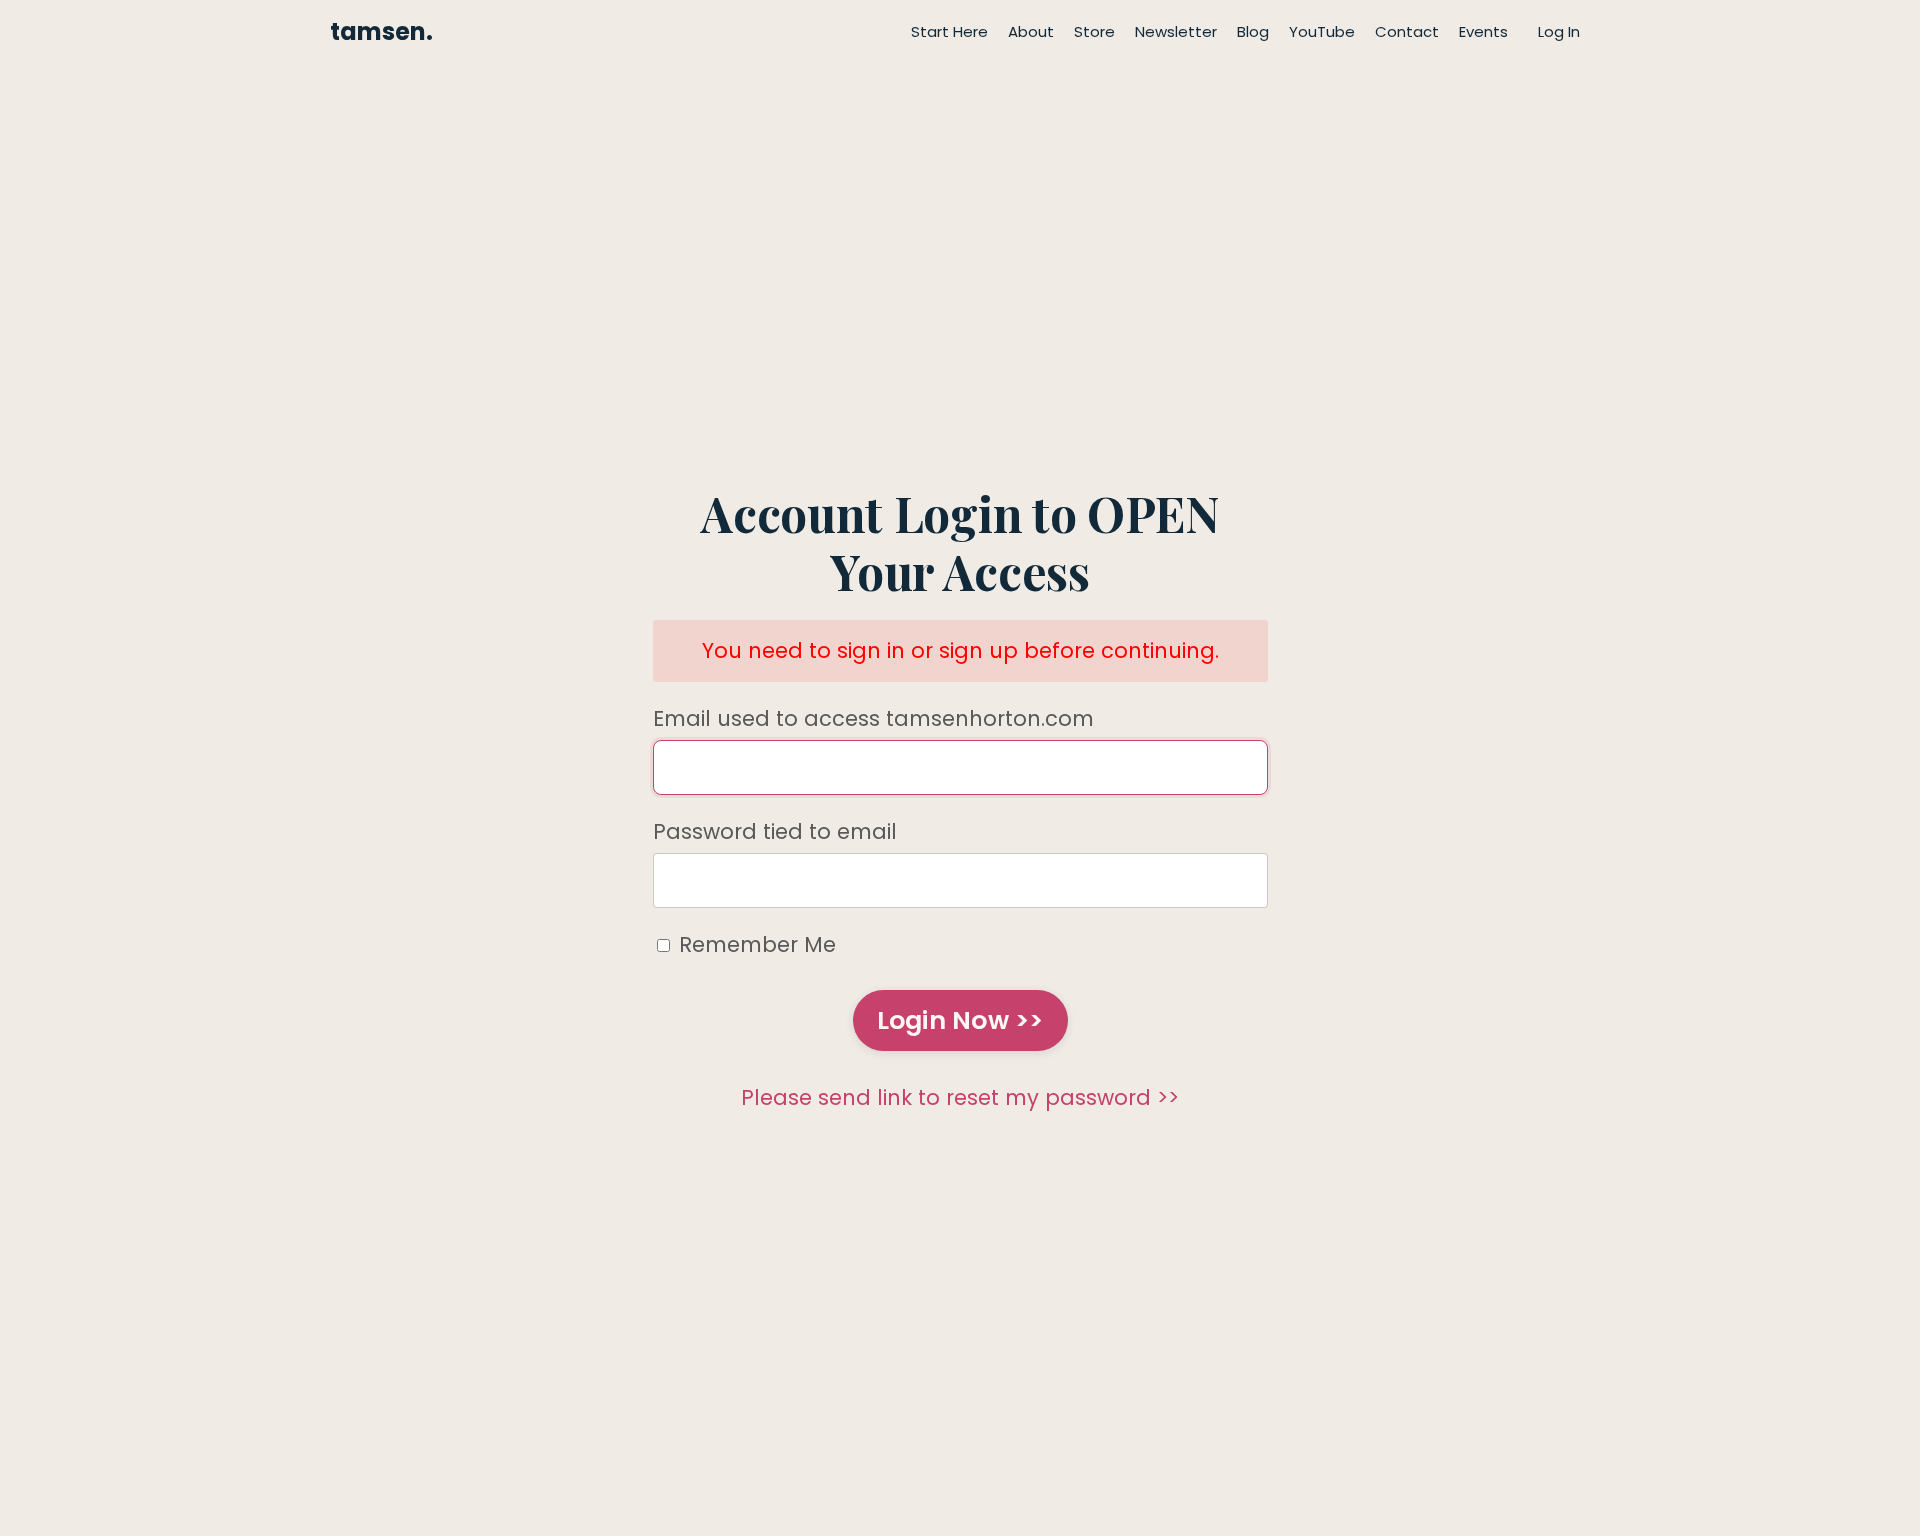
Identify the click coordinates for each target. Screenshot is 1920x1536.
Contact (1407, 31)
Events (1483, 31)
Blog (1253, 31)
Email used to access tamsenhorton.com (873, 718)
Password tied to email (775, 831)
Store (1094, 31)
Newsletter (1176, 31)
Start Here (949, 31)
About (1031, 31)
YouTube (1322, 31)
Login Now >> (960, 1020)
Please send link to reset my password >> (960, 1097)
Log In (1559, 31)
